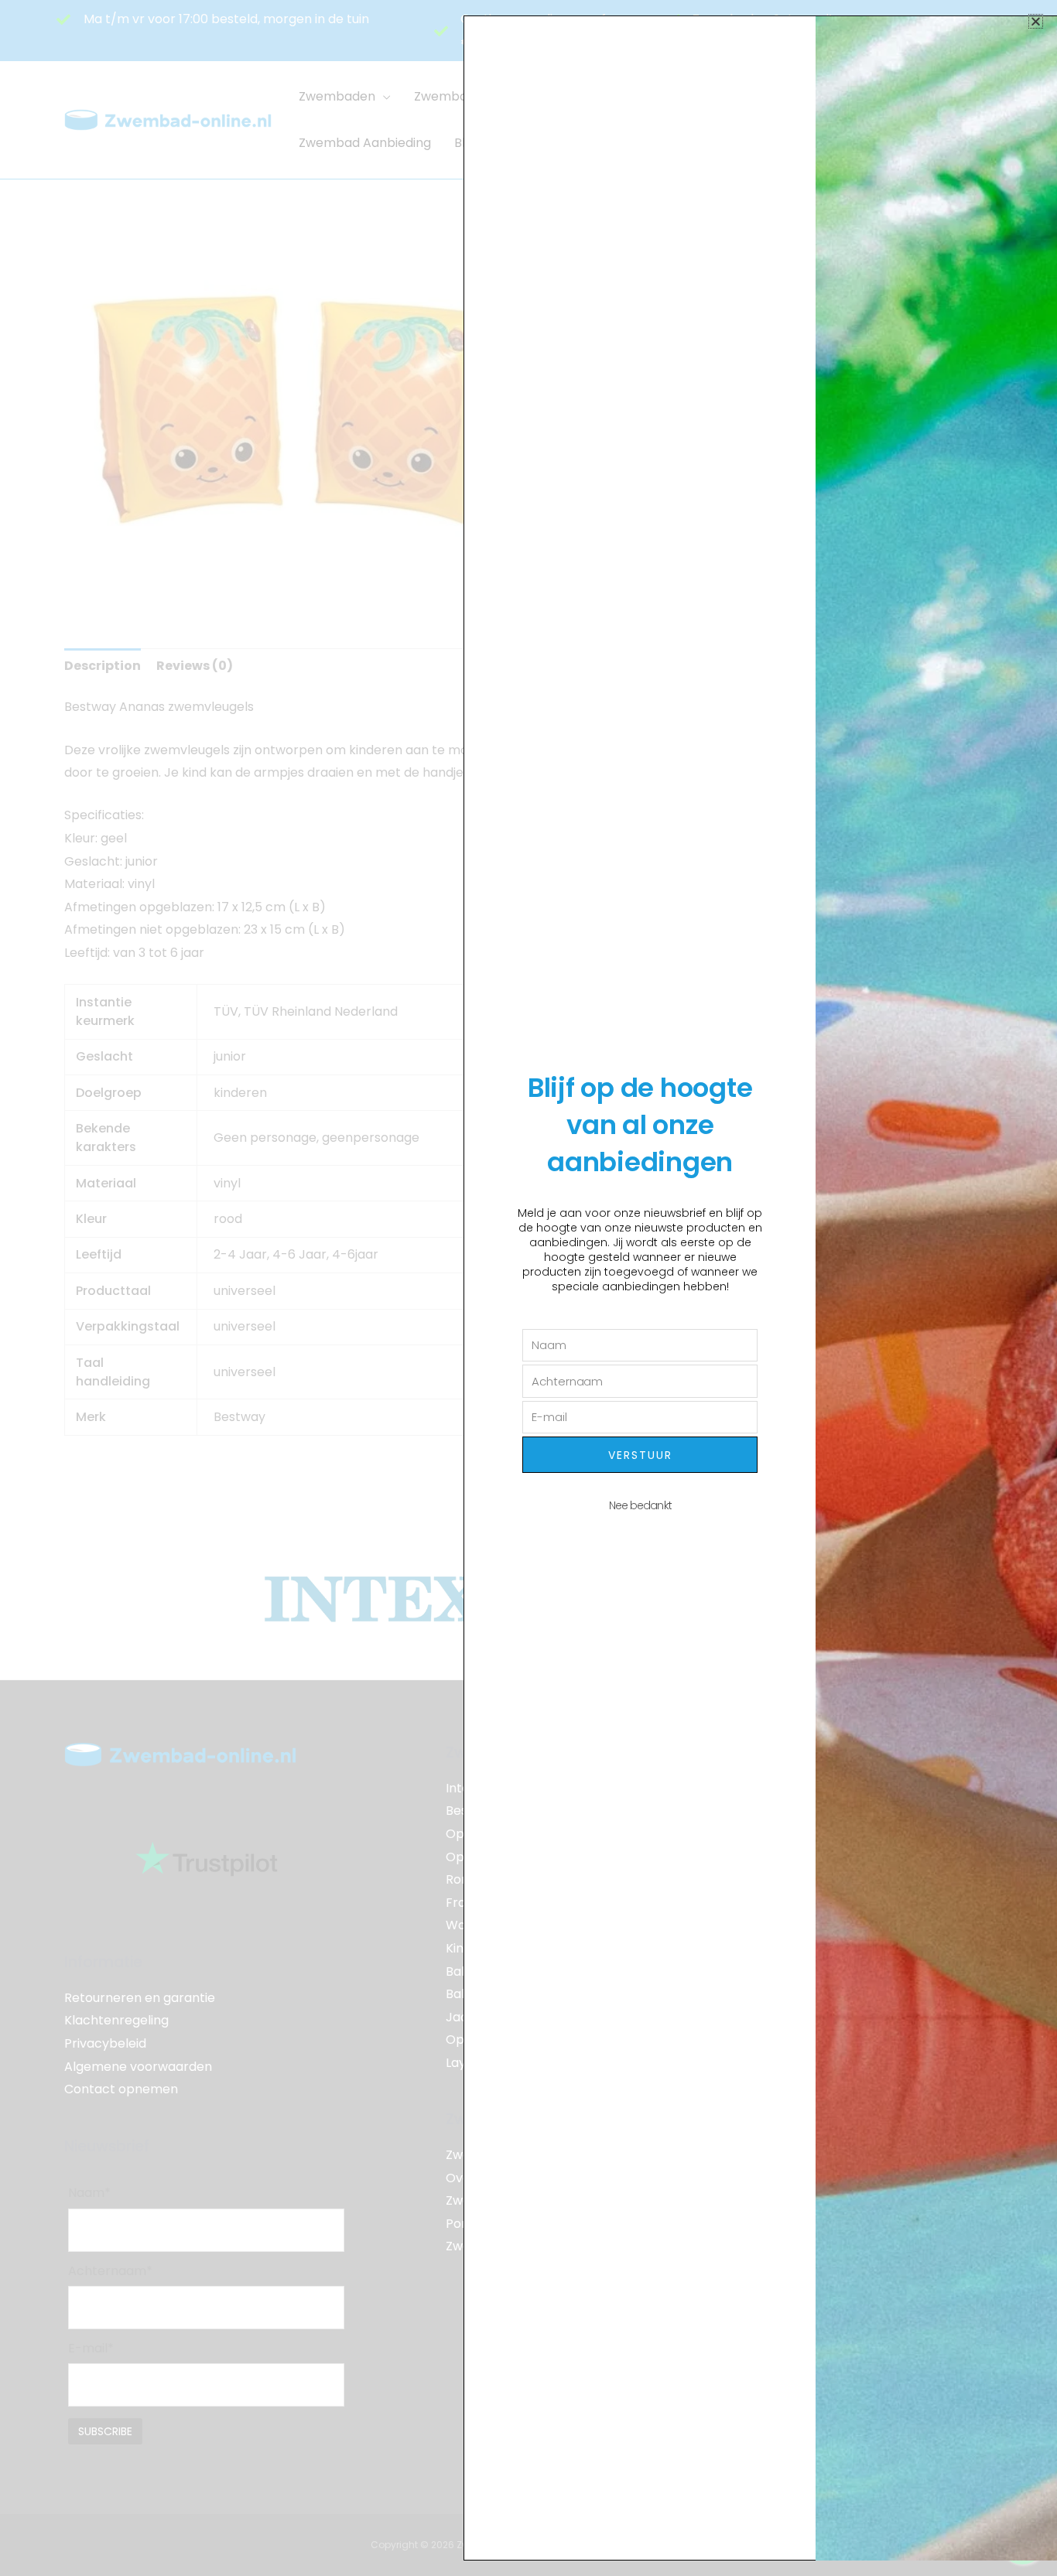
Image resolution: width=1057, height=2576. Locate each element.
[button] (1036, 21)
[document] (528, 1288)
